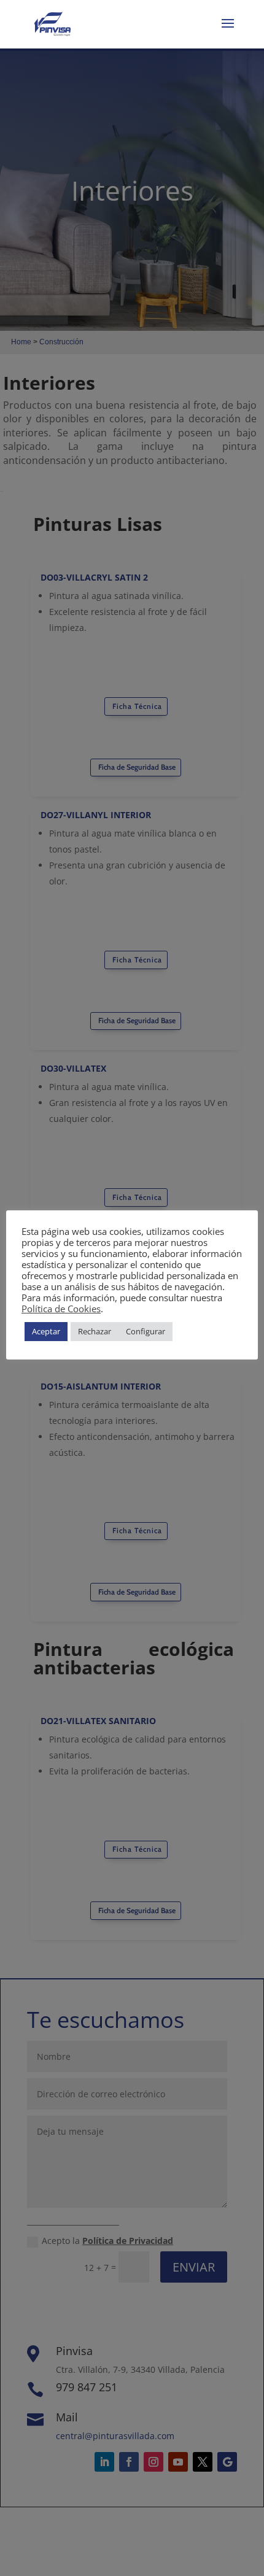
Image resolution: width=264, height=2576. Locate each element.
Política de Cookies (61, 1309)
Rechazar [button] (95, 1331)
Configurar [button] (146, 1331)
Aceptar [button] (46, 1331)
